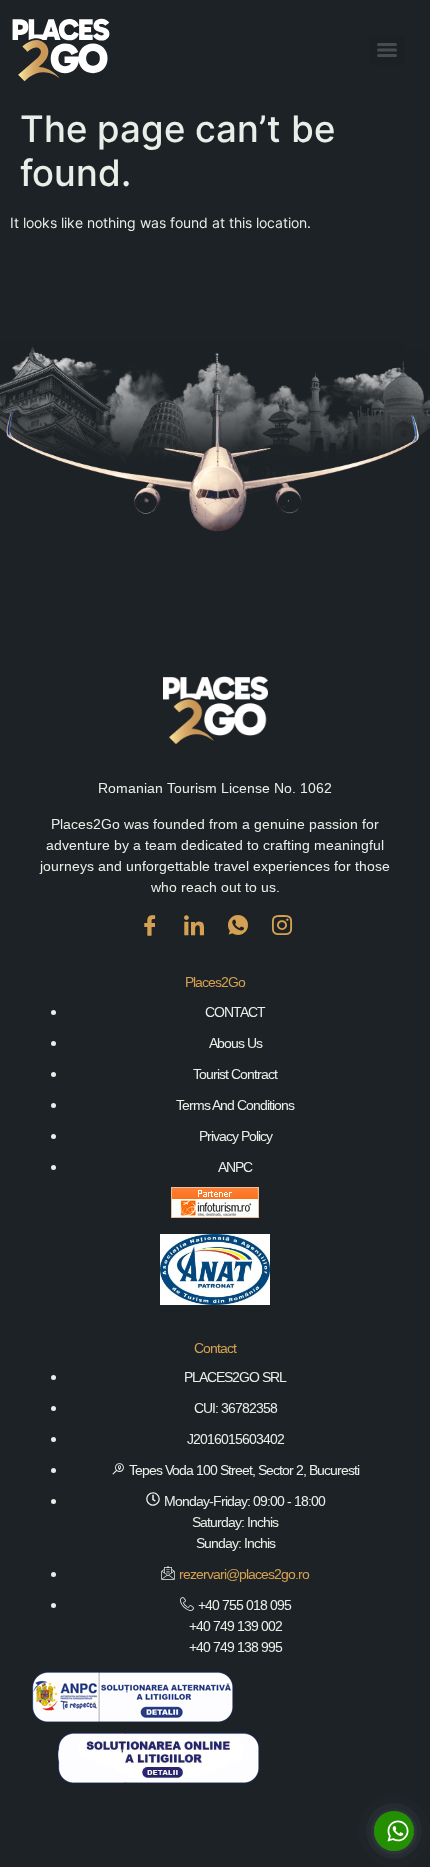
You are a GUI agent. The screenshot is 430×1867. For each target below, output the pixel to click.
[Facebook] (149, 940)
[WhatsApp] (237, 940)
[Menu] (387, 50)
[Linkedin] (193, 940)
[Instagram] (281, 940)
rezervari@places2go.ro (244, 1574)
